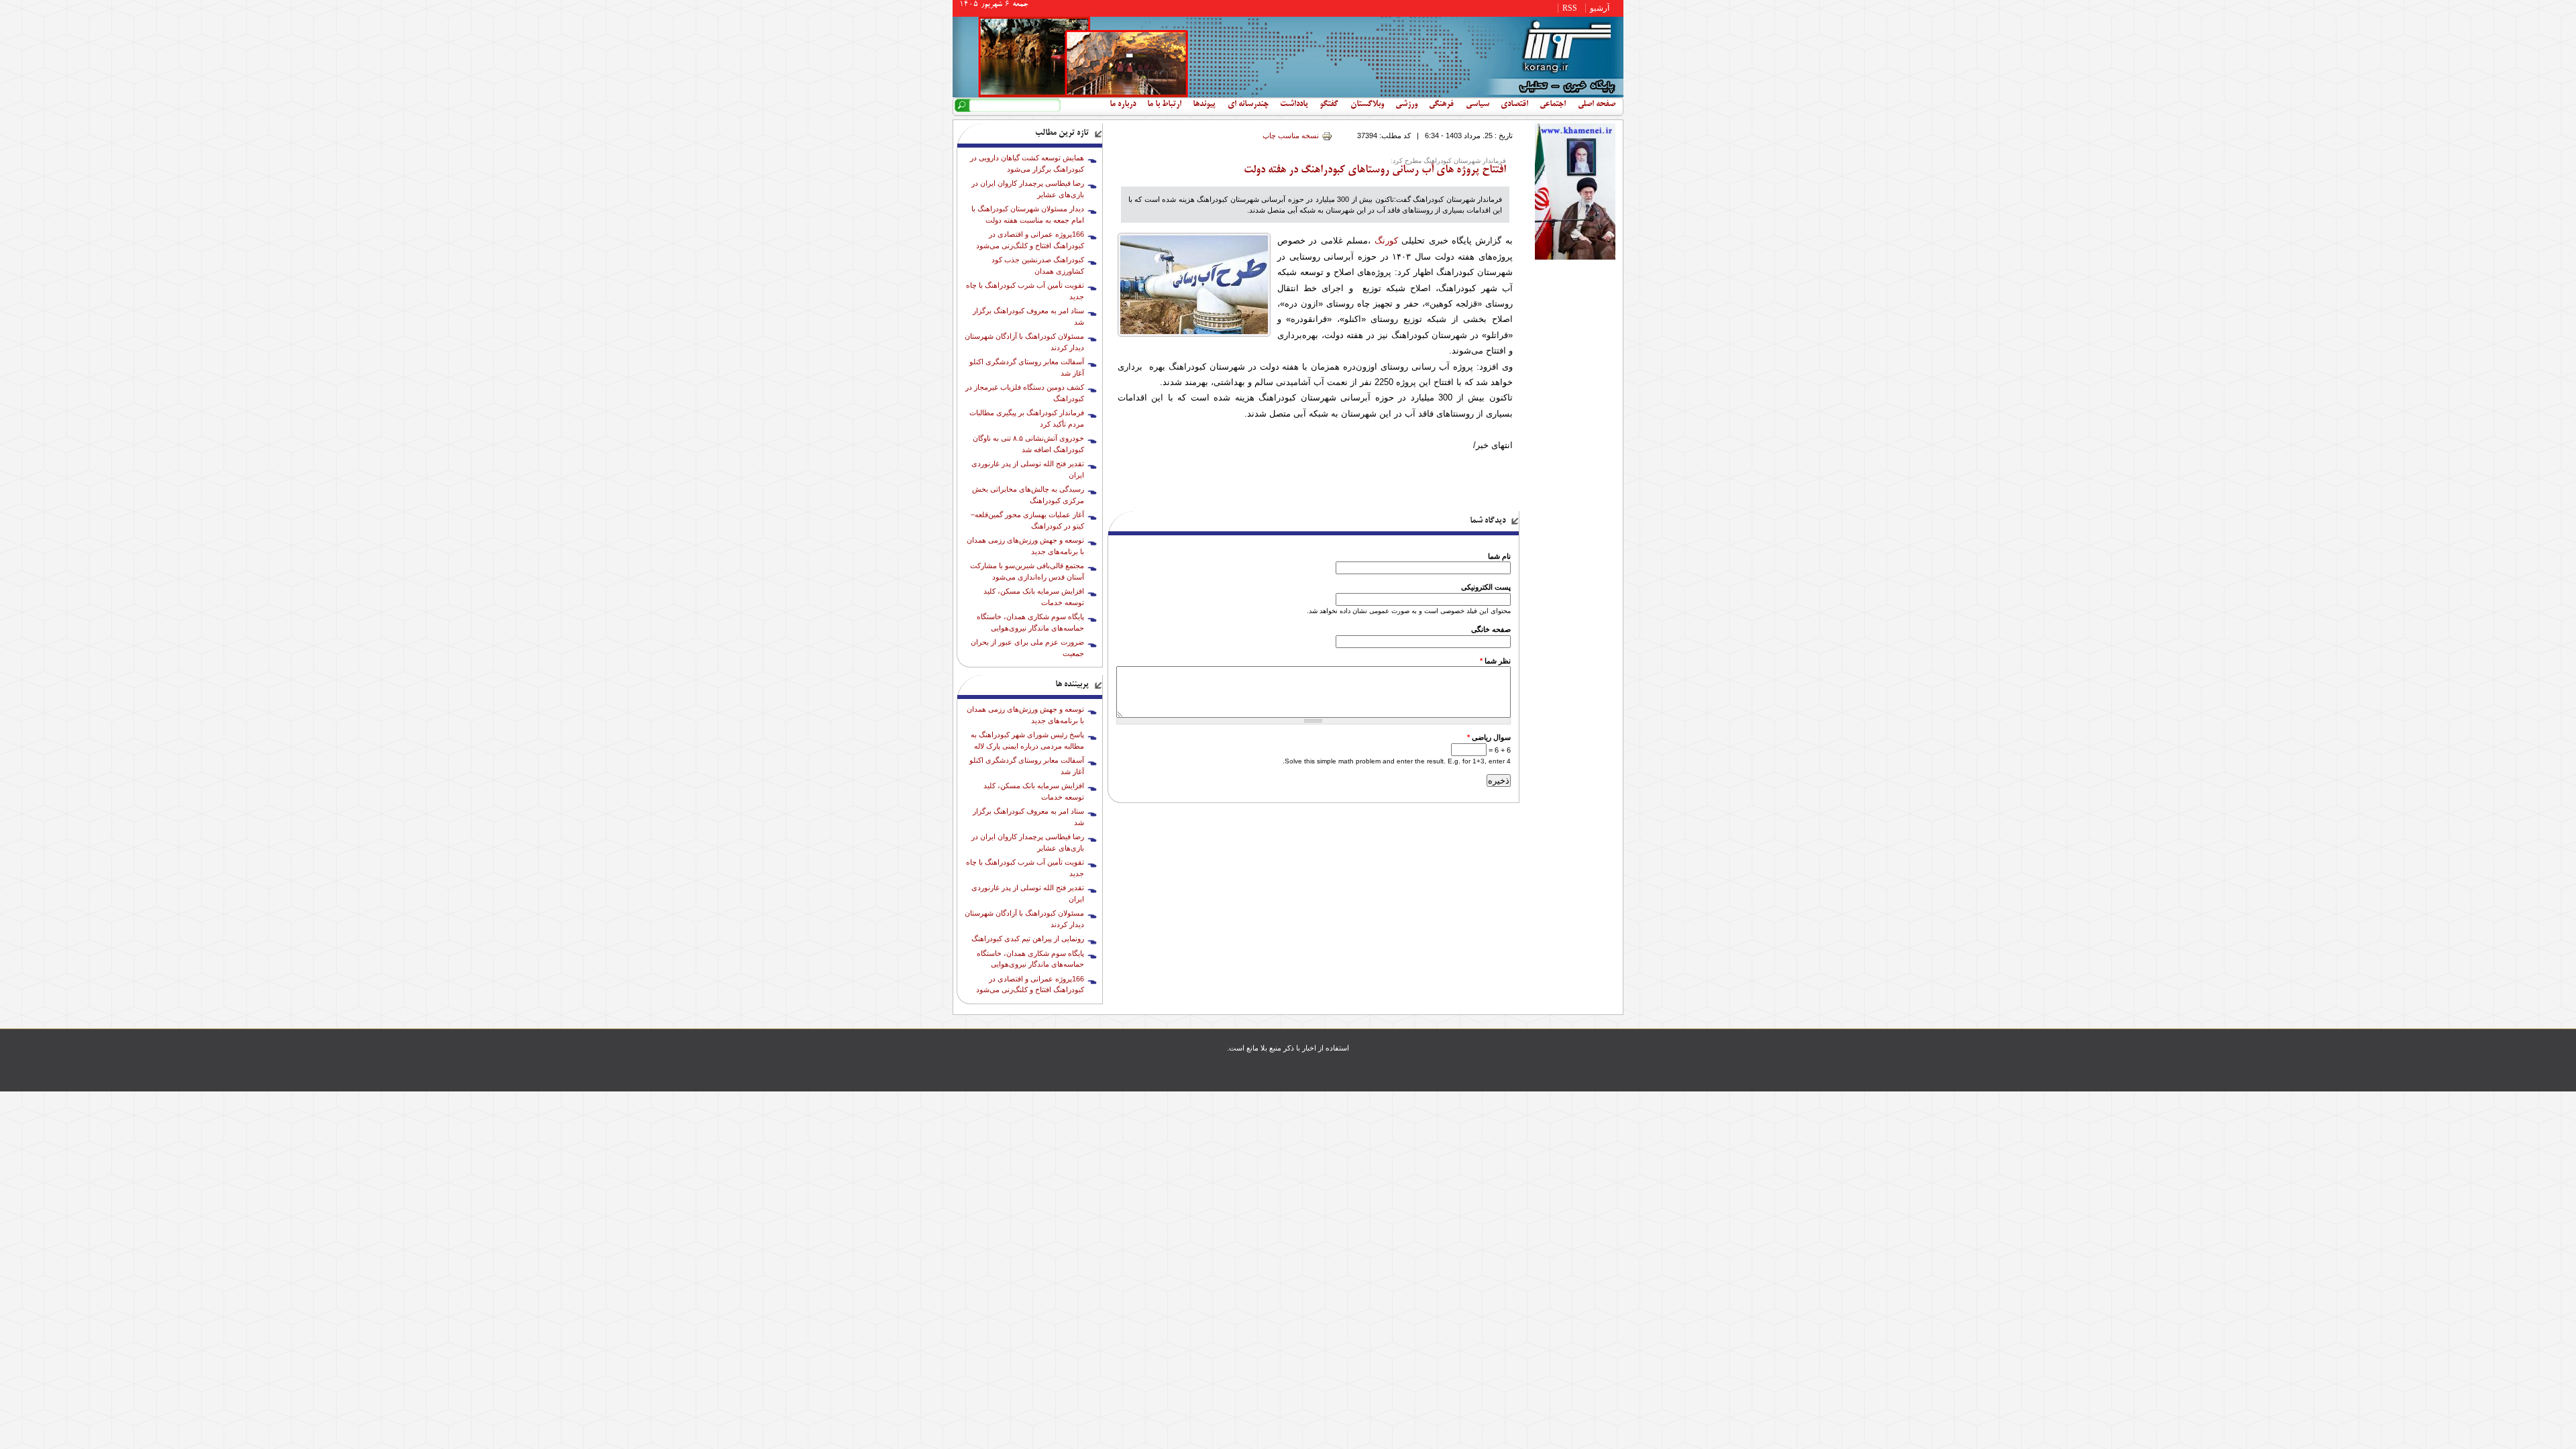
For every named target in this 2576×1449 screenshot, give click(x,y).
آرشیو (1600, 8)
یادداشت (1294, 105)
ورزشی (1406, 105)
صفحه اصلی (1597, 105)
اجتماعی (1553, 105)
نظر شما (1495, 661)
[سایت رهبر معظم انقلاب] (1575, 257)
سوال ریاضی (1489, 737)
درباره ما (1123, 105)
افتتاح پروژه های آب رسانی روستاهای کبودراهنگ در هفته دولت (1375, 170)
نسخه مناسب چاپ (1291, 136)
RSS (1570, 8)
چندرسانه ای (1248, 105)
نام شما (1499, 556)
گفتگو (1329, 105)
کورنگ (1386, 240)
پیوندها (1204, 105)
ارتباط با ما (1164, 105)
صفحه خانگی (1491, 629)
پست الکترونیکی (1486, 587)
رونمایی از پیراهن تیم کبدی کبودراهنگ (1028, 938)
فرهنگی (1441, 105)
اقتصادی (1514, 105)
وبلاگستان (1367, 105)
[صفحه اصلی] (1288, 95)
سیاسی (1478, 105)
